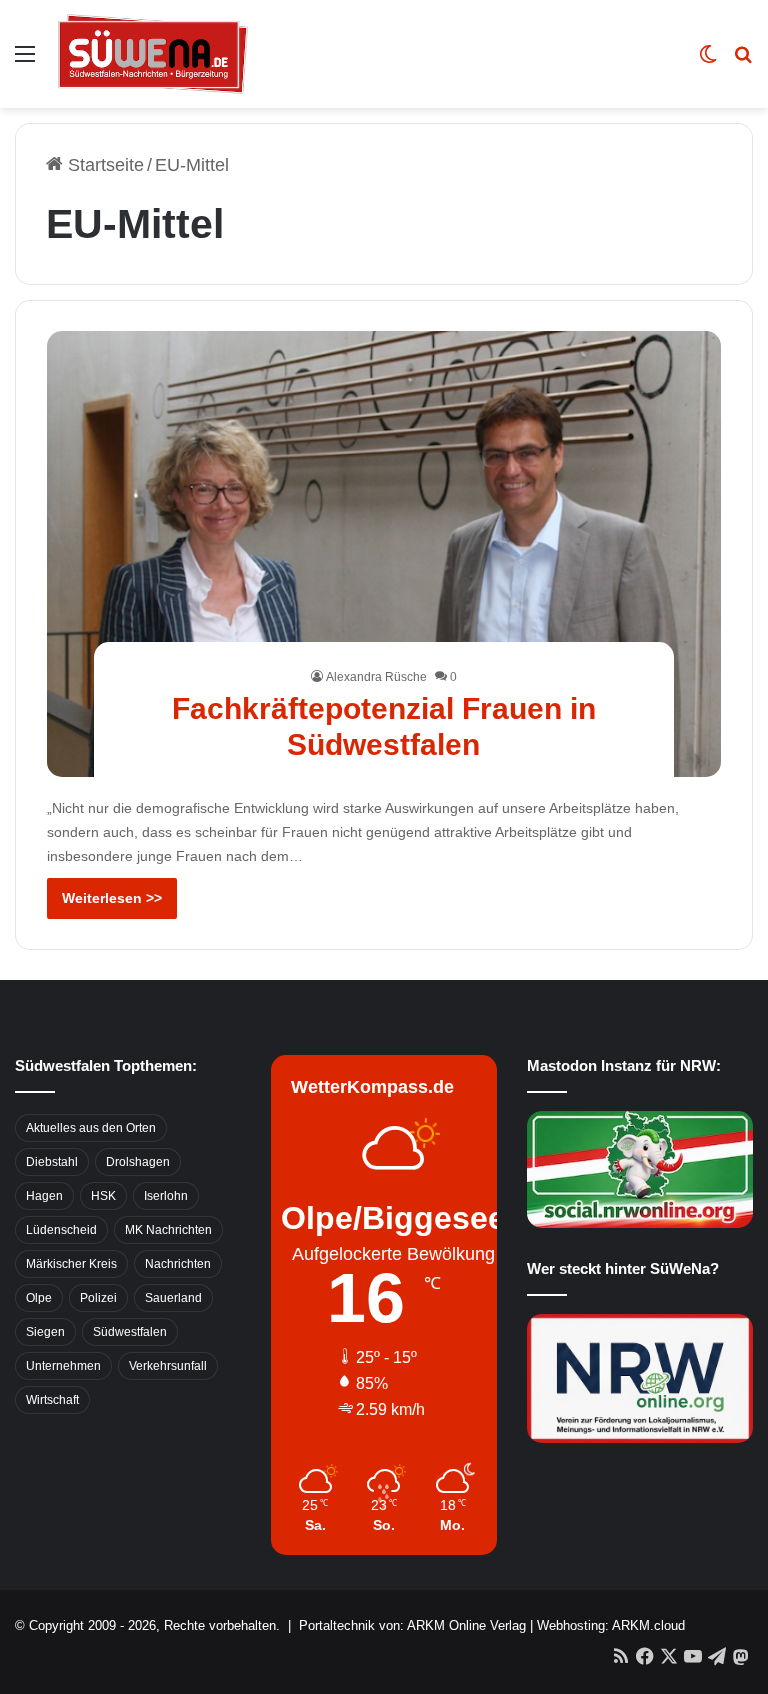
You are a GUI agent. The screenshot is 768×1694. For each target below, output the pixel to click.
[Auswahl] (25, 61)
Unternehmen (63, 1366)
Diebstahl (52, 1162)
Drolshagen (138, 1162)
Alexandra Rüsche (376, 677)
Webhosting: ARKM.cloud (611, 1625)
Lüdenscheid (61, 1230)
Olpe (39, 1298)
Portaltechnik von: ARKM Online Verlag (412, 1625)
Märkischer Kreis (71, 1264)
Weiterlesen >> (112, 898)
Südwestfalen (130, 1332)
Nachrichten (178, 1264)
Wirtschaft (52, 1400)
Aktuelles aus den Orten (91, 1128)
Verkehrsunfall (168, 1366)
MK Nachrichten (168, 1230)
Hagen (44, 1196)
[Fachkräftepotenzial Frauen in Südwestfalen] (384, 554)
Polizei (98, 1298)
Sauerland (173, 1298)
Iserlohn (166, 1196)
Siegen (45, 1332)
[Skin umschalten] (708, 61)
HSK (103, 1196)
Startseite (103, 165)
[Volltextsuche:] (743, 61)
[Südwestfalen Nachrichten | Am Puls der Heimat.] (153, 54)
